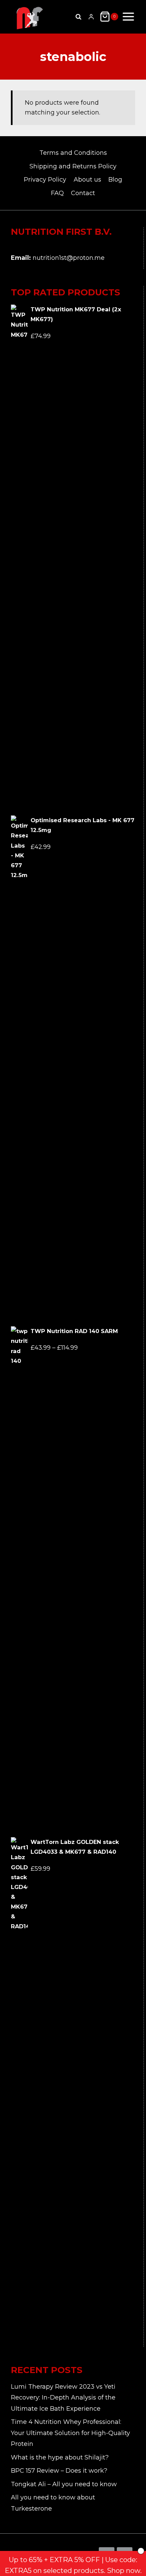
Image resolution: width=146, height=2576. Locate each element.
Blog (115, 180)
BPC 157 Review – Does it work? (59, 2471)
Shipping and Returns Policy (73, 166)
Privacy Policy (45, 180)
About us (87, 180)
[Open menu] (128, 17)
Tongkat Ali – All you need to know (64, 2484)
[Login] (91, 17)
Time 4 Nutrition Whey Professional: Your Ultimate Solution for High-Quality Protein (70, 2433)
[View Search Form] (78, 17)
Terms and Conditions (73, 153)
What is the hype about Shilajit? (60, 2457)
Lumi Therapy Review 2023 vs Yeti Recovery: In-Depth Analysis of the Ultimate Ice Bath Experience (63, 2398)
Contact (83, 193)
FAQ (57, 193)
